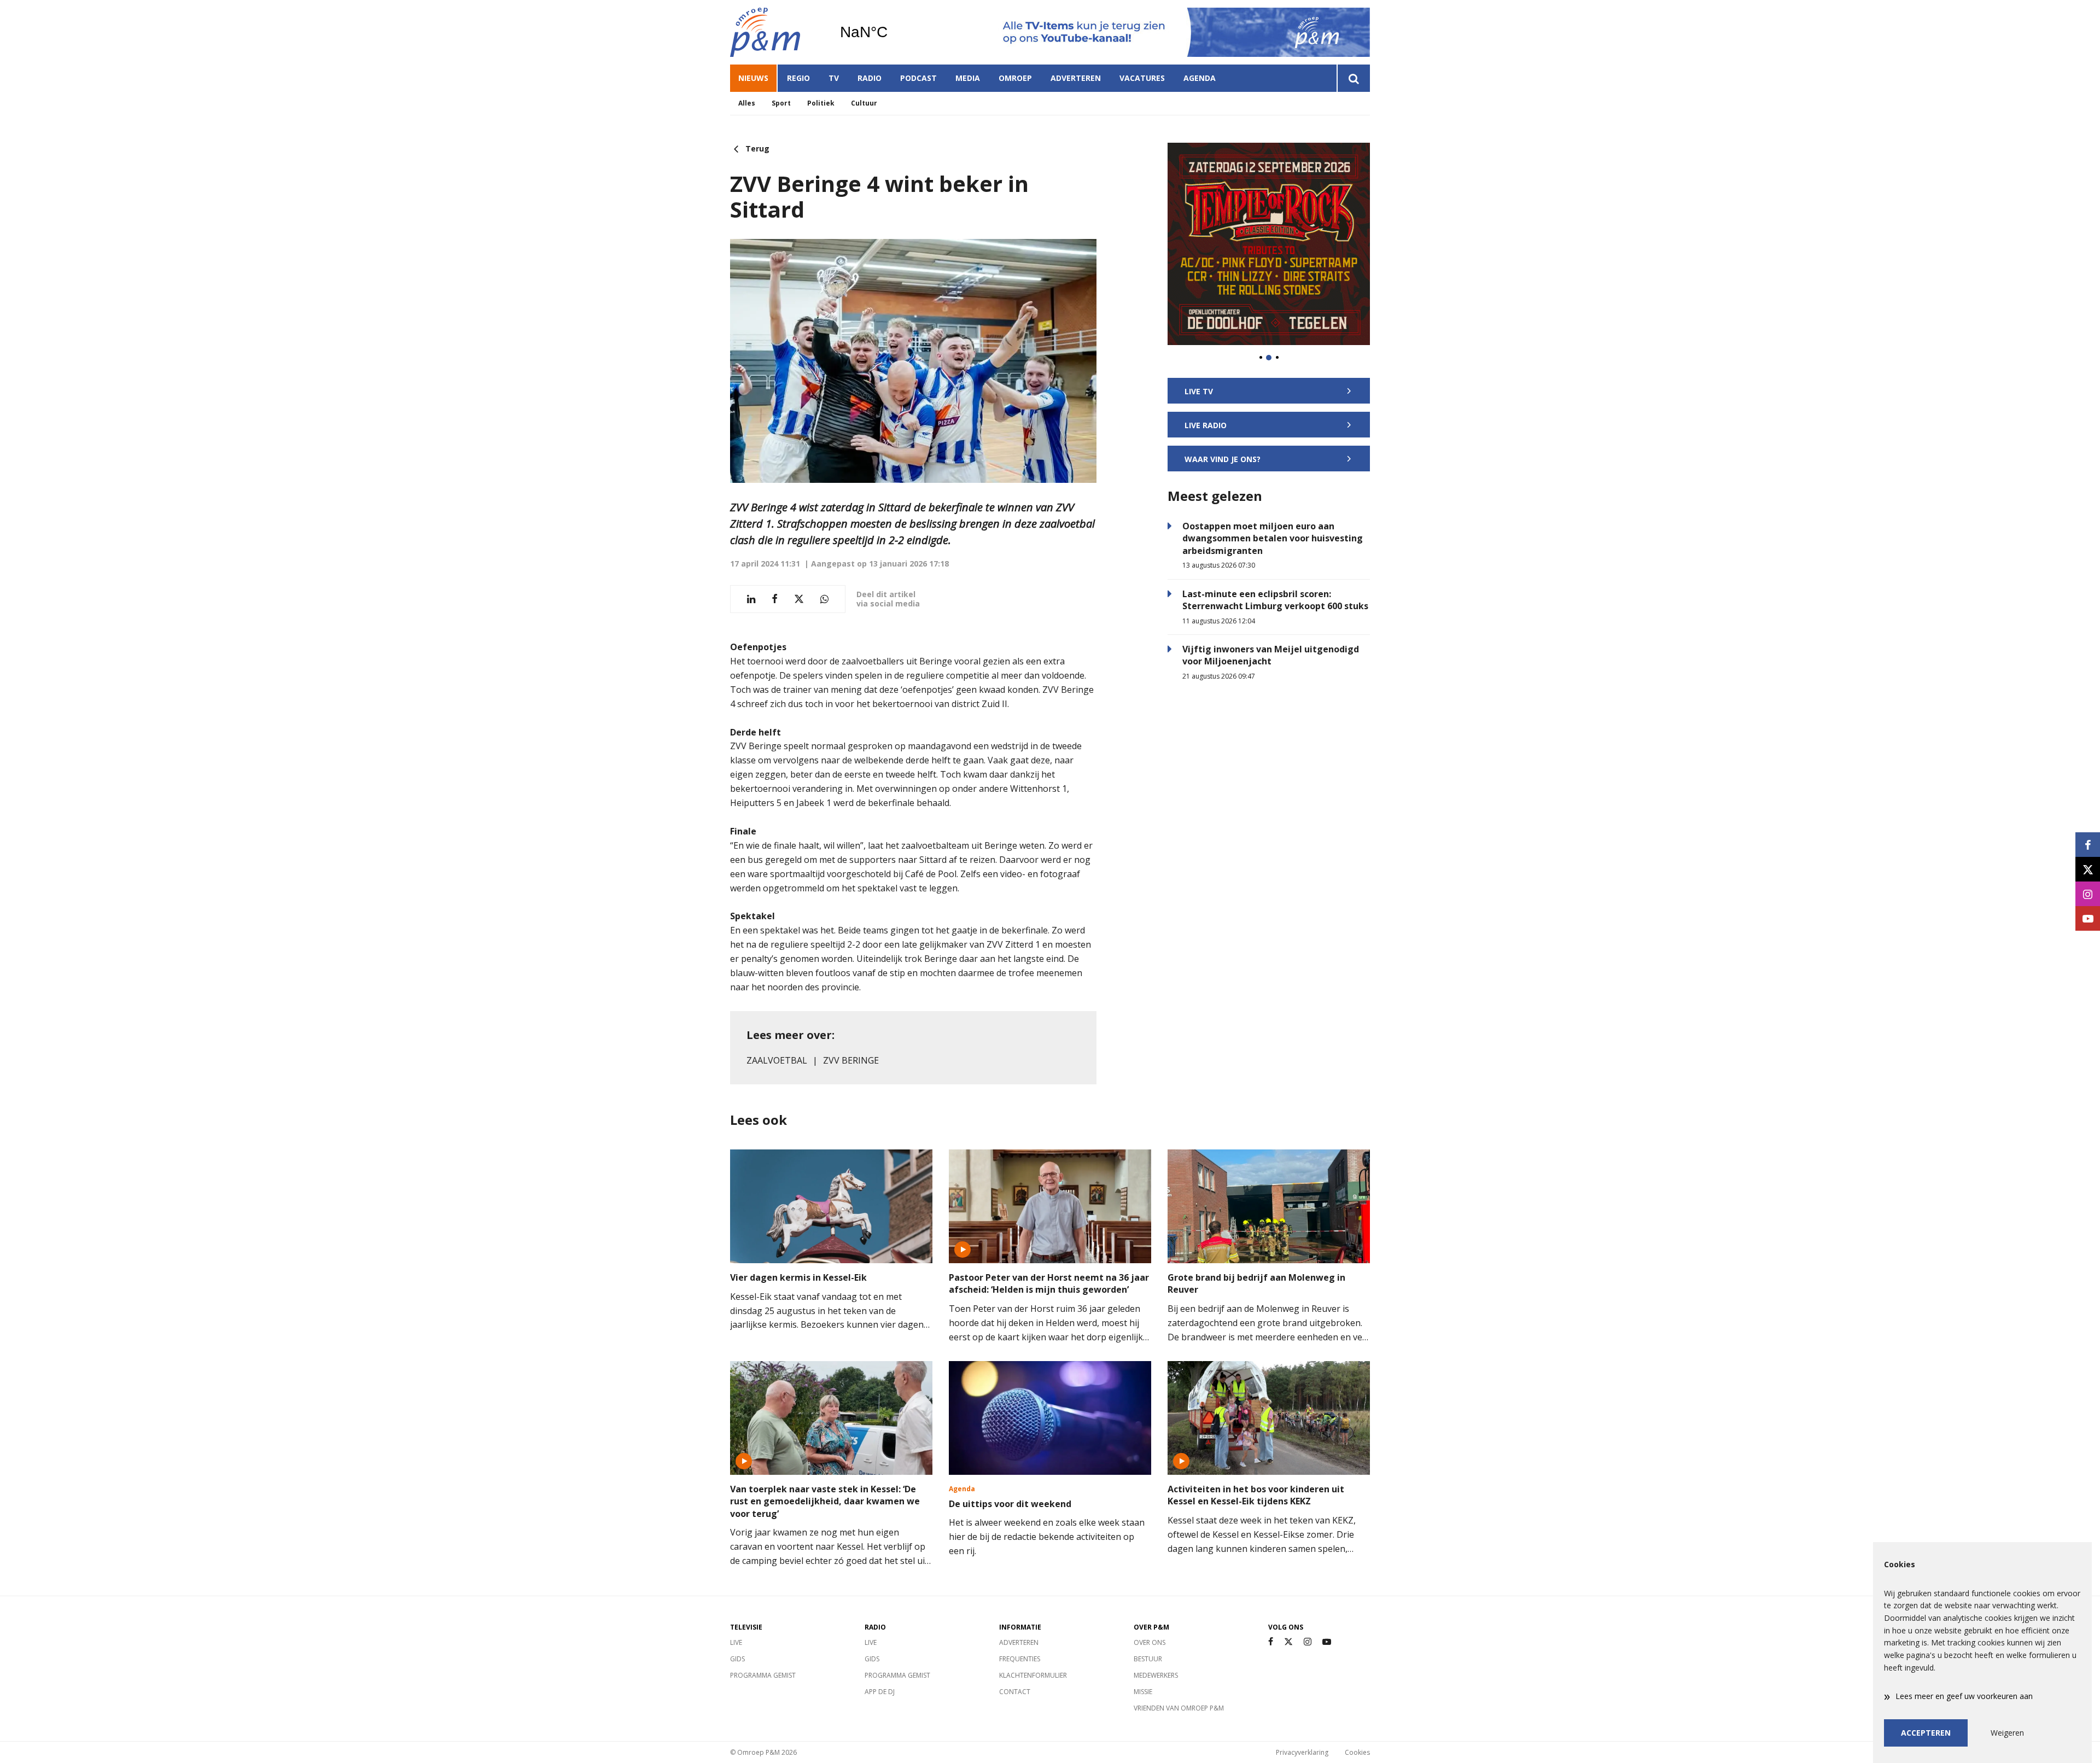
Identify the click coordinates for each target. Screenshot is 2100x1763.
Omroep (1015, 78)
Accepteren (1926, 1733)
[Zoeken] (1353, 78)
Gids (737, 1659)
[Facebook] (1271, 1642)
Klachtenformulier (1033, 1675)
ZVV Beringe (851, 1060)
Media (968, 78)
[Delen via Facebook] (775, 599)
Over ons (1150, 1642)
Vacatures (1142, 78)
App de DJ (880, 1692)
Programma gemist (763, 1675)
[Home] (777, 32)
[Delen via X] (799, 599)
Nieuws (753, 78)
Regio (798, 78)
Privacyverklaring (1302, 1752)
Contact (1015, 1692)
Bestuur (1148, 1659)
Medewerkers (1156, 1675)
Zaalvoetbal (777, 1060)
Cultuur (864, 103)
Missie (1143, 1692)
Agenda (1200, 78)
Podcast (918, 78)
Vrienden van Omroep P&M (1179, 1708)
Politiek (821, 103)
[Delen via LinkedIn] (751, 599)
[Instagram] (1308, 1642)
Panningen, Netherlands (892, 32)
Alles (747, 103)
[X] (1288, 1642)
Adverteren (1076, 78)
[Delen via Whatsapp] (824, 599)
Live (736, 1642)
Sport (781, 103)
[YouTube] (1327, 1642)
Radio (870, 78)
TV (834, 78)
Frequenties (1020, 1659)
